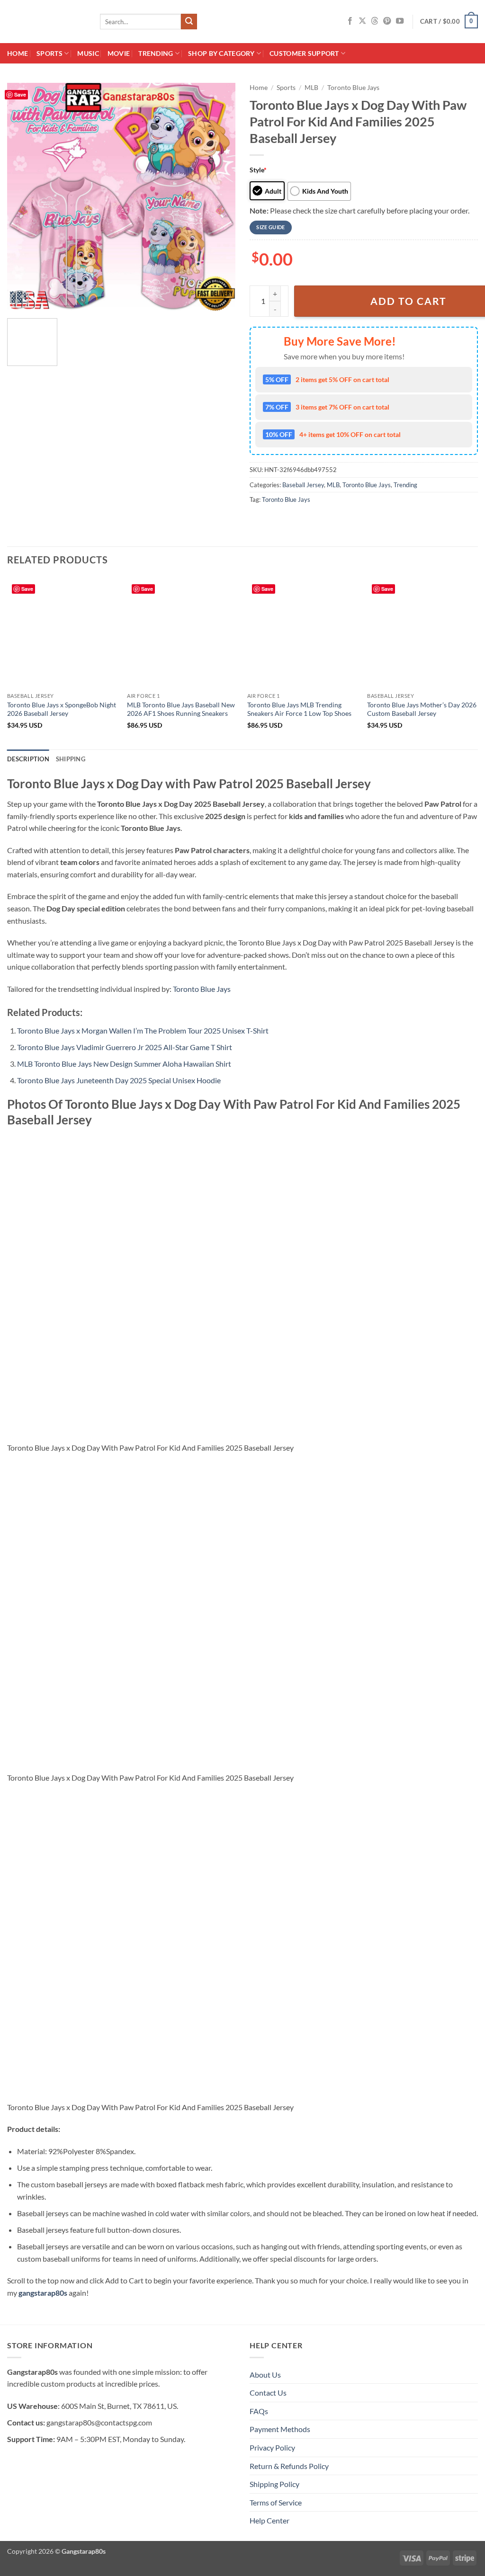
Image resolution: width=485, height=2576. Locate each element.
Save (20, 94)
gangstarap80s (43, 2293)
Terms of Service (276, 2502)
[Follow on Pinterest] (387, 21)
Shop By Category (221, 53)
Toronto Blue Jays (353, 88)
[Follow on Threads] (375, 21)
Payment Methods (280, 2429)
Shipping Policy (274, 2484)
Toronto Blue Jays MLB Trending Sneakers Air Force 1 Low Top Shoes (299, 709)
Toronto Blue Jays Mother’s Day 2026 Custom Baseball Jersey (422, 709)
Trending (156, 53)
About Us (265, 2375)
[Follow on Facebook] (350, 21)
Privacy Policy (272, 2447)
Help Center (269, 2520)
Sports (49, 53)
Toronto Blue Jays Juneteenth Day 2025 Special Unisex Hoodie (119, 1080)
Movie (119, 53)
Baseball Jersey (303, 485)
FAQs (259, 2411)
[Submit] (189, 22)
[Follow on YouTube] (400, 21)
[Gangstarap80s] (46, 22)
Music (88, 53)
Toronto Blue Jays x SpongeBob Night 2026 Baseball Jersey (62, 709)
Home (18, 53)
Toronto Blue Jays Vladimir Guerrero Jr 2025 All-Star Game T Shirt (125, 1047)
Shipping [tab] (71, 759)
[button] (449, 22)
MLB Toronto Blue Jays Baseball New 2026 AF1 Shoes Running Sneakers (181, 709)
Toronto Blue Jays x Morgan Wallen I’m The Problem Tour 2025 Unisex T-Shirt (143, 1030)
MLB (311, 88)
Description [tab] (28, 759)
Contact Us (268, 2393)
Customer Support (304, 53)
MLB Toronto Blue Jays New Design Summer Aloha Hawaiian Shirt (124, 1064)
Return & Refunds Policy (289, 2466)
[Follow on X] (362, 21)
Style (258, 170)
